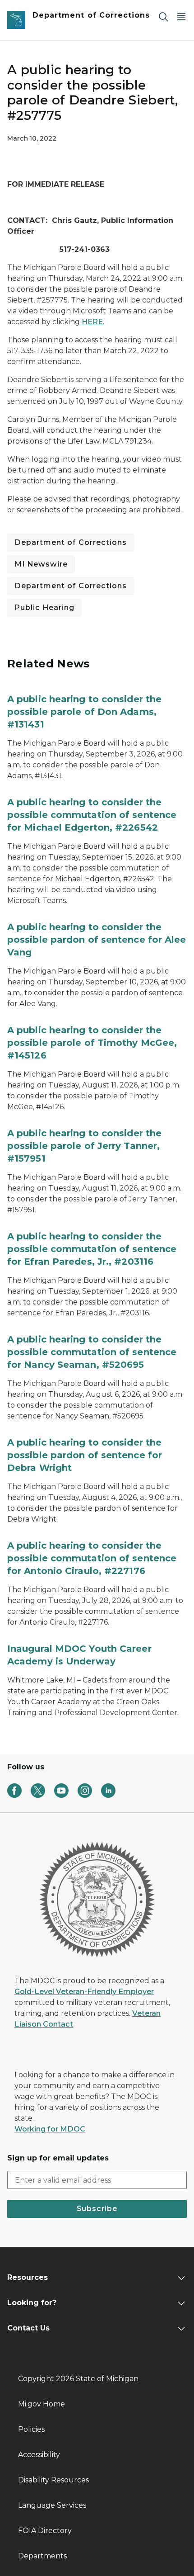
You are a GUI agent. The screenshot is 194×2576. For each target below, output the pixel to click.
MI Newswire (41, 564)
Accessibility (39, 2455)
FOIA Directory (45, 2531)
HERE (92, 322)
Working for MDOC (50, 2129)
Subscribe (97, 2209)
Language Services (52, 2505)
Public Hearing (44, 607)
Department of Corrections (71, 542)
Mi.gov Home (42, 2404)
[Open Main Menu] (181, 17)
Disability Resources (53, 2480)
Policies (31, 2429)
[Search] (163, 17)
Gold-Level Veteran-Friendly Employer (84, 1992)
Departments (42, 2556)
